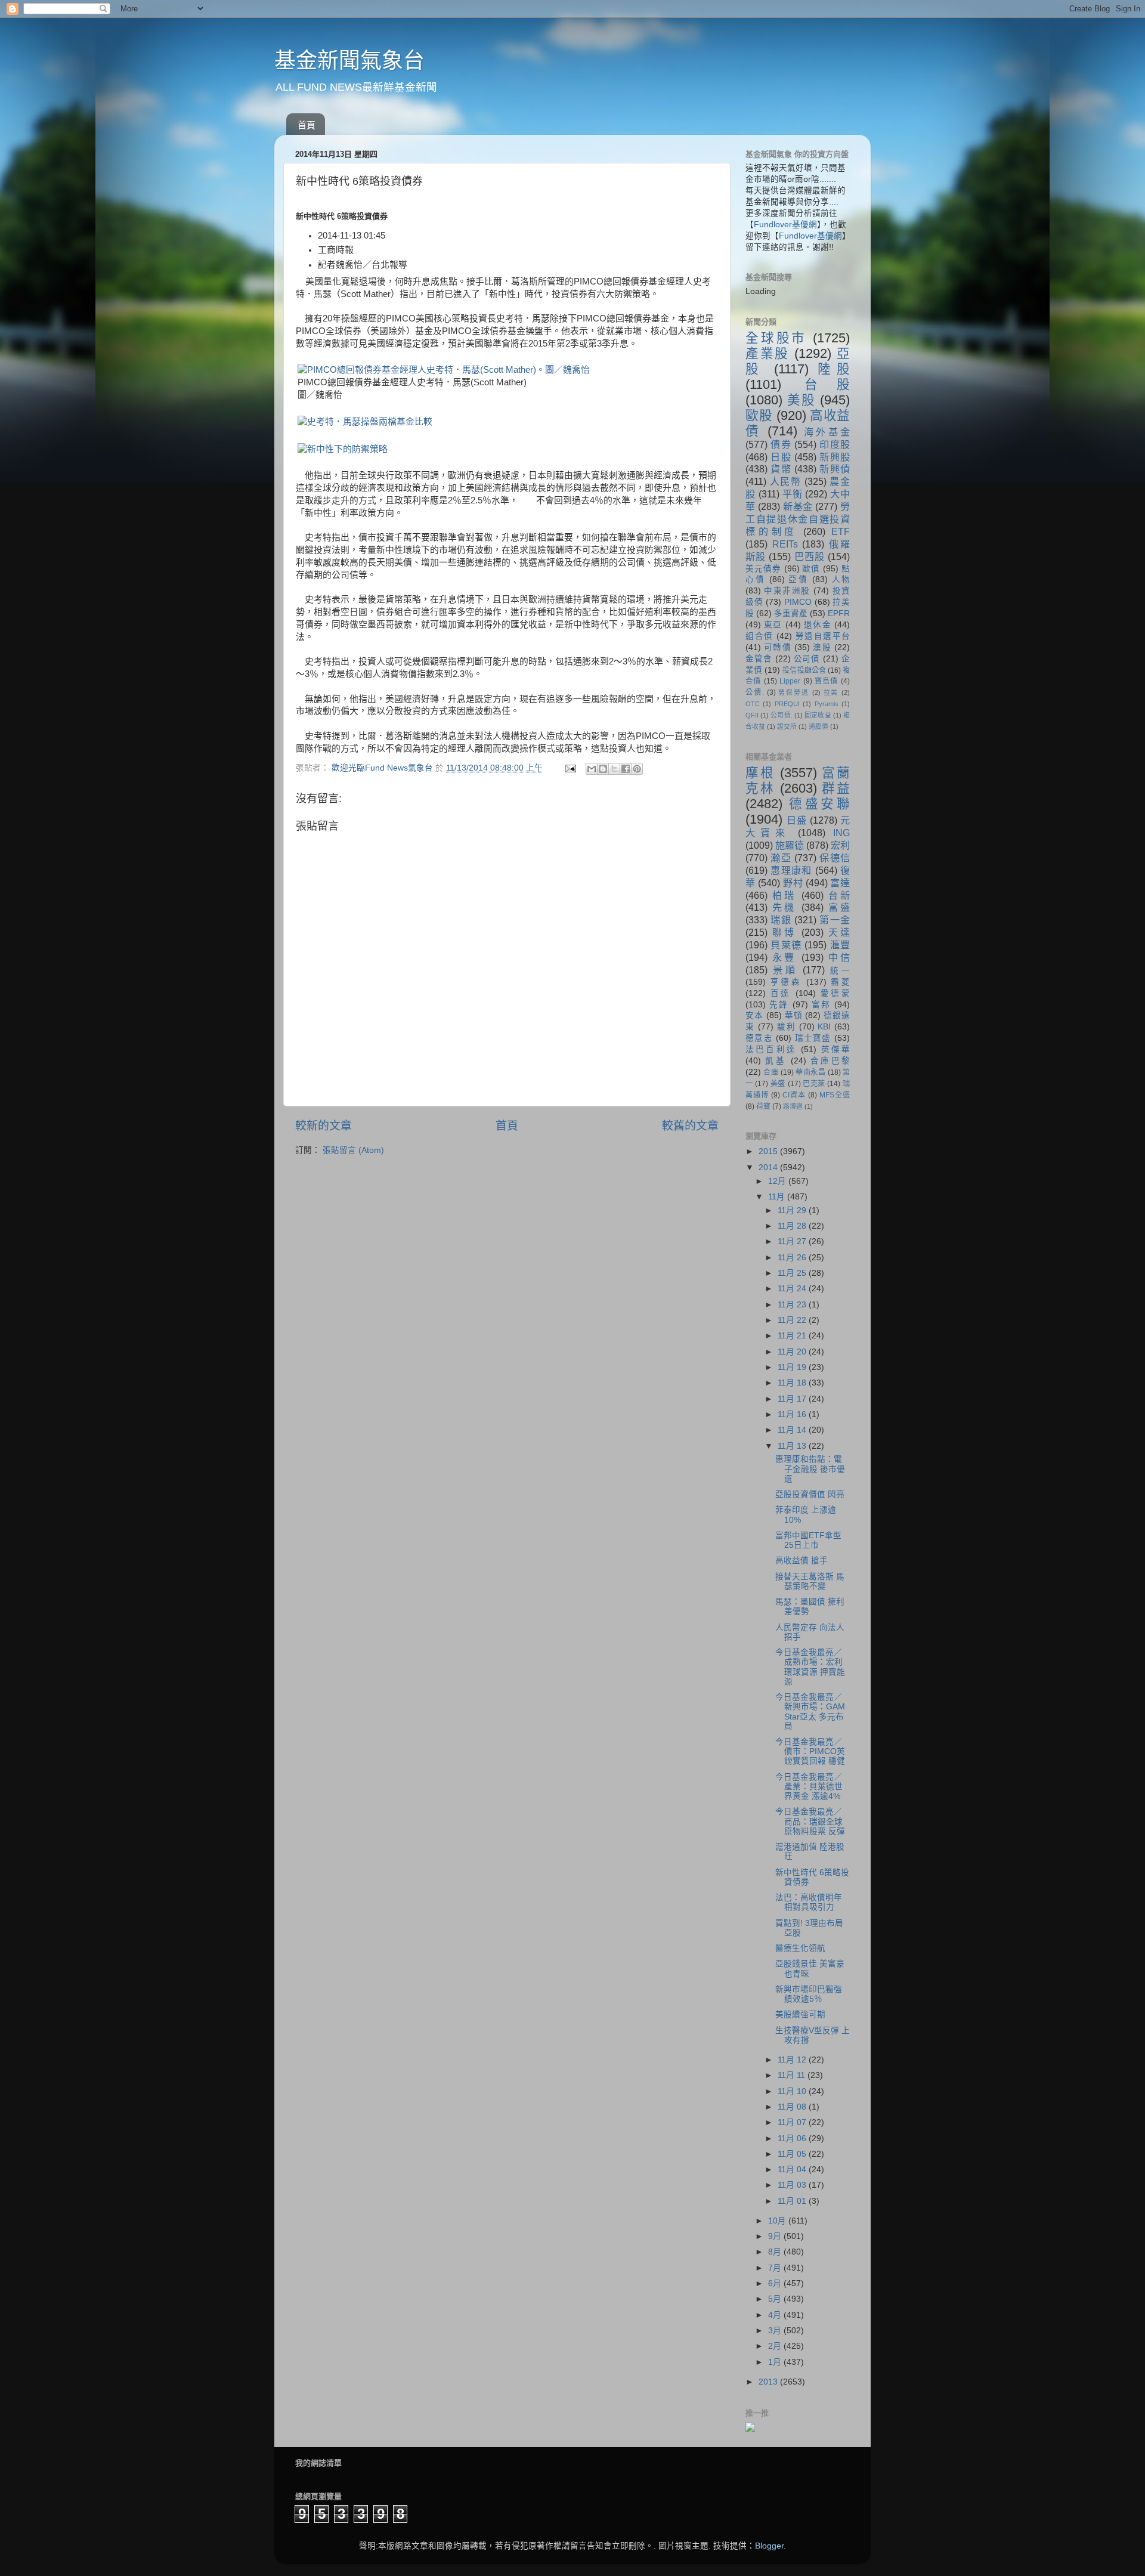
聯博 (784, 932)
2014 (769, 1168)
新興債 (835, 469)
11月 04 (793, 2170)
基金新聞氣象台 (349, 61)
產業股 (768, 353)
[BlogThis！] (603, 769)
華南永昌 (810, 1072)
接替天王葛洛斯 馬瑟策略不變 (810, 1581)
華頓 (794, 1015)
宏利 (840, 845)
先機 (784, 907)
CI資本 (794, 1095)
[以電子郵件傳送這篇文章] (592, 769)
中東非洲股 (787, 591)
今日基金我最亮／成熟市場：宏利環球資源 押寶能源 (810, 1667)
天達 (839, 932)
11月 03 (793, 2185)
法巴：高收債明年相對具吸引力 (809, 1902)
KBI (824, 1027)
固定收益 (818, 715)
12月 (778, 1181)
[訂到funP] (750, 2429)
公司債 (807, 659)
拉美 (831, 692)
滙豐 (840, 945)
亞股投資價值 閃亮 (810, 1494)
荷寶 (763, 1106)
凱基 (776, 1061)
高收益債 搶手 (801, 1561)
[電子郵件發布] (570, 768)
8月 (776, 2252)
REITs (785, 544)
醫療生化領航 (800, 1948)
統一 (840, 971)
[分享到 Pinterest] (637, 769)
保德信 (835, 858)
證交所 (787, 726)
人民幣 (786, 481)
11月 (778, 1197)
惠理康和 (791, 870)
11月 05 (793, 2154)
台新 (839, 895)
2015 (769, 1151)
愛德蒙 (835, 993)
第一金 (835, 920)
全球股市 (776, 338)
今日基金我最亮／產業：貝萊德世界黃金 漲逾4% (809, 1787)
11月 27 (793, 1241)
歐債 (811, 569)
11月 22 (793, 1320)
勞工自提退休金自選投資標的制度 (798, 519)
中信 (839, 957)
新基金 (798, 506)
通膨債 (818, 726)
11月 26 (793, 1258)
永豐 (784, 957)
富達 (840, 883)
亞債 (798, 579)
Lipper (790, 681)
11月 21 (793, 1336)
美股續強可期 (800, 2014)
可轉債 (778, 647)
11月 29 (793, 1210)
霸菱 (840, 982)
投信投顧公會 (804, 670)
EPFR (839, 613)
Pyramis (827, 704)
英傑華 (835, 1049)
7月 (776, 2268)
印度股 (835, 444)
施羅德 (790, 845)
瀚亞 (781, 858)
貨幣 (781, 469)
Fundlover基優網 (785, 225)
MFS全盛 (835, 1095)
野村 (793, 883)
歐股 (759, 415)
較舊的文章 (690, 1126)
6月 (776, 2283)
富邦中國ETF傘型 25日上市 (808, 1540)
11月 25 (793, 1273)
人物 (841, 579)
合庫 (771, 1072)
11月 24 (793, 1289)
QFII (752, 715)
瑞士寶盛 (813, 1038)
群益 (836, 788)
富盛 (839, 907)
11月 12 (793, 2060)
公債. (755, 692)
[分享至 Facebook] (626, 769)
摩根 (760, 773)
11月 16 (793, 1414)
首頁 (307, 125)
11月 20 (793, 1352)
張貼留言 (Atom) (353, 1150)
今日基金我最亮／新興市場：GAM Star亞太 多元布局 (810, 1712)
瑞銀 (781, 920)
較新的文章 (324, 1126)
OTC (753, 704)
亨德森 (786, 982)
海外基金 (827, 432)
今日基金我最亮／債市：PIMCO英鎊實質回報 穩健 (810, 1751)
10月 (778, 2221)
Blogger (769, 2546)
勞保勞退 (793, 692)
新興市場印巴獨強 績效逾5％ (809, 1994)
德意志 (759, 1038)
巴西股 (810, 556)
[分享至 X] (614, 769)
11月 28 (793, 1226)
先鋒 (779, 1005)
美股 (801, 400)
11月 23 (793, 1305)
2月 (776, 2346)
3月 (776, 2331)
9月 (776, 2236)
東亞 (773, 625)
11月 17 (793, 1399)
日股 (781, 457)
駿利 (786, 1027)
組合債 (759, 636)
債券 (781, 444)
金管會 (759, 659)
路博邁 (793, 1106)
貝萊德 (786, 945)
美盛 (778, 1084)
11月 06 (793, 2139)
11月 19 (793, 1367)
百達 (781, 993)
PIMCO (798, 602)
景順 (785, 970)
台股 (827, 384)
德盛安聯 (819, 804)
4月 (776, 2315)
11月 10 (793, 2091)
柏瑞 (784, 895)
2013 (769, 2382)
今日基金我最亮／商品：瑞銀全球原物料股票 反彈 (810, 1821)
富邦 (821, 1005)
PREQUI (787, 704)
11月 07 (793, 2122)
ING (841, 833)
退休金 (818, 625)
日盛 (797, 820)
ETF (841, 531)
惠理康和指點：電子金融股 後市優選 (810, 1469)
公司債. (781, 715)
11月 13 (793, 1446)
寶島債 (827, 681)
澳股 (822, 647)
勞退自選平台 (823, 636)
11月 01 (793, 2201)
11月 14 (793, 1430)
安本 (754, 1015)
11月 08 (793, 2107)
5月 (776, 2299)
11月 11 (793, 2075)
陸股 (834, 369)
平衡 (793, 494)
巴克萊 (814, 1084)
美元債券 (763, 569)
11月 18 (793, 1383)
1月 (776, 2362)
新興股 (835, 457)
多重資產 (791, 613)
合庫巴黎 (830, 1061)
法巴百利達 (771, 1049)
